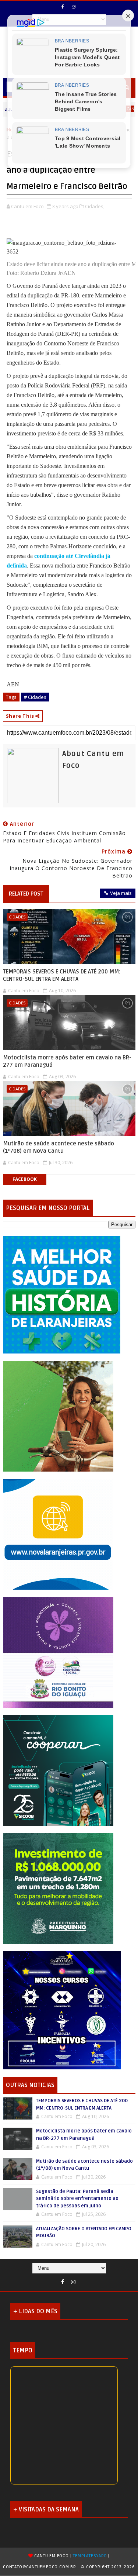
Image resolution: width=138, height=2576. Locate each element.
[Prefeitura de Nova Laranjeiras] (58, 1534)
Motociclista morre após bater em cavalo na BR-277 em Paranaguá (67, 1061)
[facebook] (63, 7)
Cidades (17, 917)
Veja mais (121, 893)
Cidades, (95, 206)
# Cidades (35, 697)
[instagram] (74, 7)
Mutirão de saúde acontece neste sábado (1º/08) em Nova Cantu (59, 1147)
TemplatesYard (90, 2556)
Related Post (26, 894)
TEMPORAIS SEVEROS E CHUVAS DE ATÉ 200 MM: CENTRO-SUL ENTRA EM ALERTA (62, 975)
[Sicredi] (58, 1416)
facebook (25, 1179)
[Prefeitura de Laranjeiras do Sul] (62, 1294)
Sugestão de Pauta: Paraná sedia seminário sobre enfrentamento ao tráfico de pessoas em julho (77, 2199)
